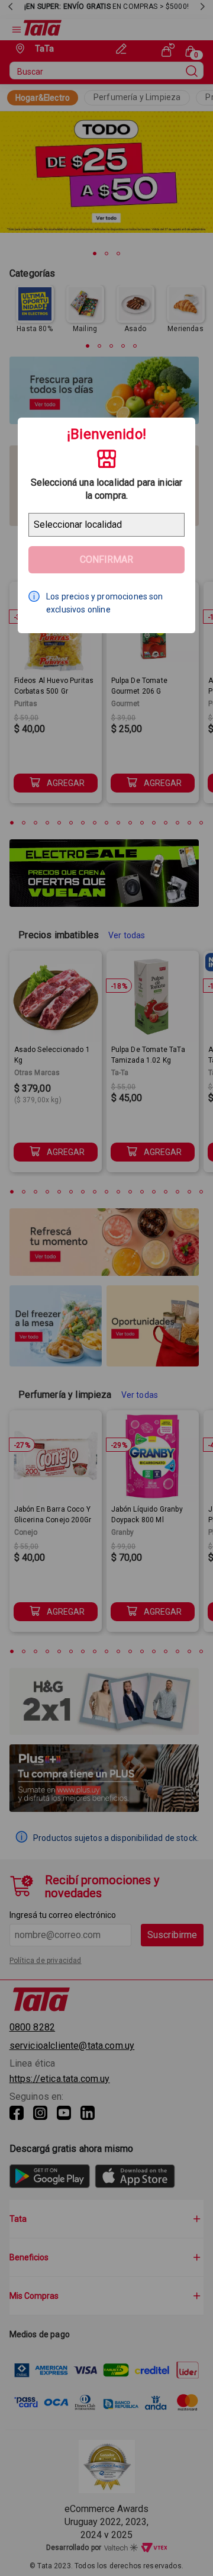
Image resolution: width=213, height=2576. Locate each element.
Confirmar (106, 559)
